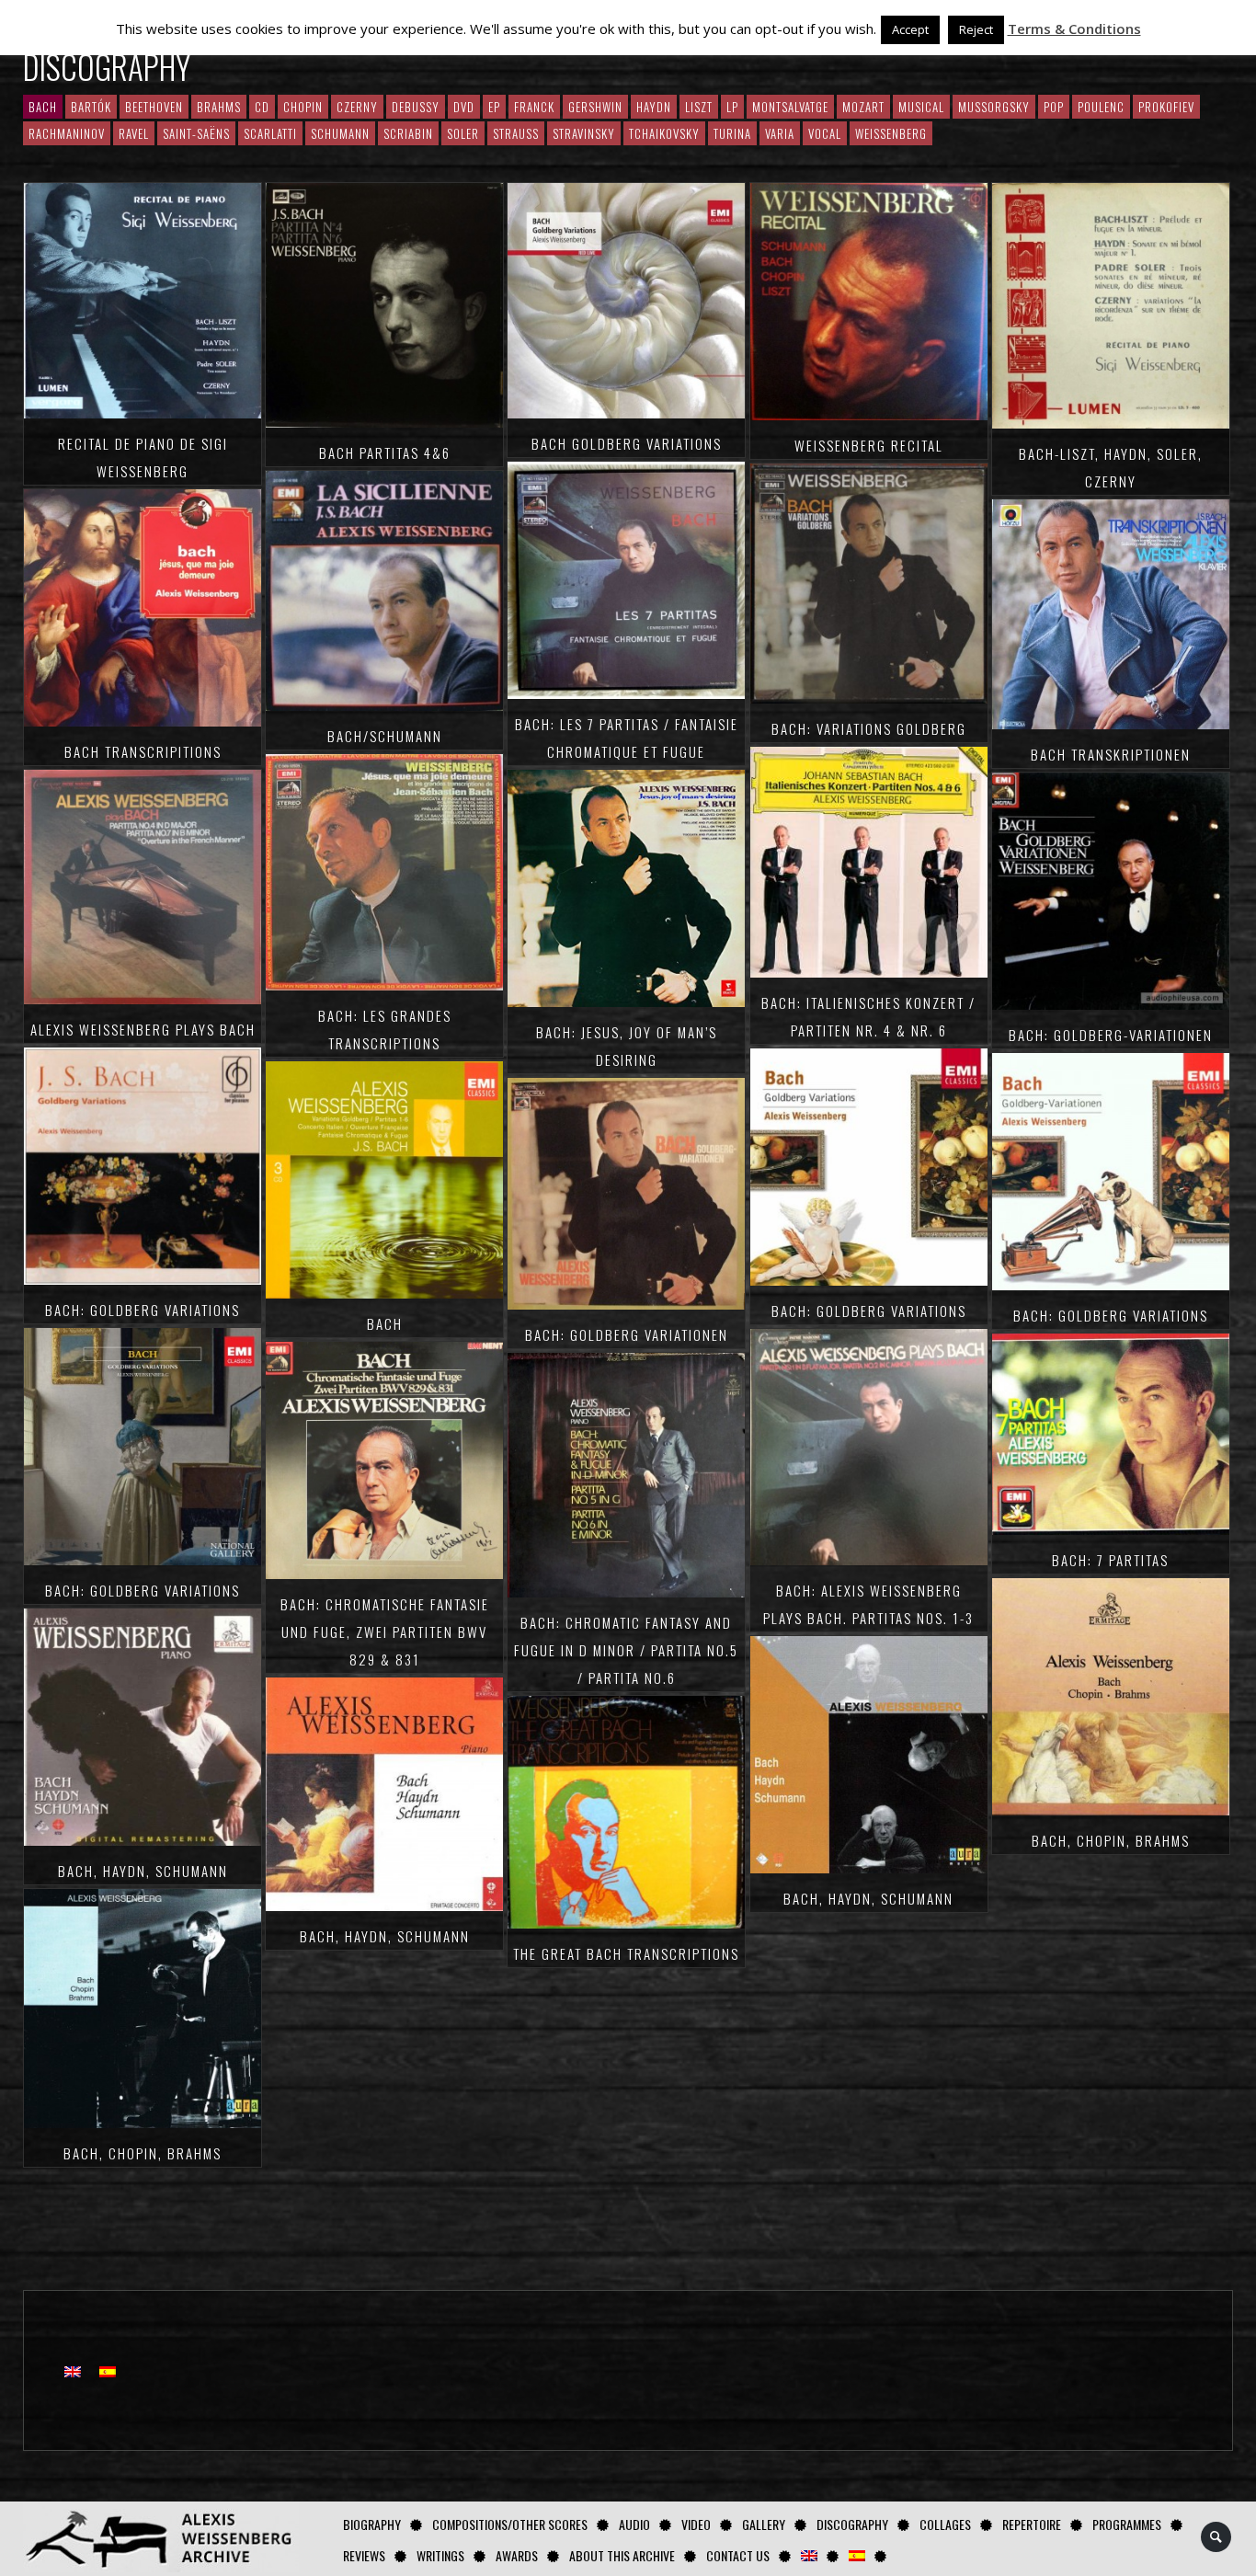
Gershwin (595, 107)
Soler (463, 133)
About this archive (622, 2555)
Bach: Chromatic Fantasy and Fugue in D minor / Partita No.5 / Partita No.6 (626, 1650)
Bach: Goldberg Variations (143, 1310)
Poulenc (1101, 107)
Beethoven (154, 107)
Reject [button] (976, 29)
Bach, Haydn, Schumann (143, 1871)
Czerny (357, 107)
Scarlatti (270, 133)
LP (732, 107)
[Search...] (1217, 2537)
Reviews (364, 2555)
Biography (372, 2524)
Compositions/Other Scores (510, 2524)
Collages (945, 2524)
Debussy (416, 107)
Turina (732, 133)
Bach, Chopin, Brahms (143, 2153)
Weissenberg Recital (869, 445)
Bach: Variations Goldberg (869, 728)
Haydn (654, 107)
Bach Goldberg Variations (627, 443)
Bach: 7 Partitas (1110, 1560)
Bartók (91, 107)
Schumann (340, 133)
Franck (534, 107)
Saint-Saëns (196, 133)
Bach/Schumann (385, 736)
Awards (517, 2555)
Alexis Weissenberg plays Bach (143, 1029)
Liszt (699, 107)
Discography (852, 2524)
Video (696, 2524)
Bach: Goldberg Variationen (627, 1334)
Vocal (825, 133)
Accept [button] (910, 29)
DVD (464, 107)
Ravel (134, 133)
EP (494, 107)
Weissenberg (891, 133)
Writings (440, 2555)
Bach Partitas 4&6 (385, 452)
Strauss (516, 133)
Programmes (1127, 2524)
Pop (1054, 107)
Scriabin (408, 133)
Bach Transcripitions (143, 751)
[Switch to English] (73, 2370)
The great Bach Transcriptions (626, 1953)
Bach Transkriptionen (1111, 754)
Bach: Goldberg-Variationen (1111, 1035)
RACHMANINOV (67, 133)
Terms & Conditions (1074, 29)
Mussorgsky (994, 107)
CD (262, 107)
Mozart (863, 107)
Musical (921, 107)
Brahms (219, 107)
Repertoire (1032, 2524)
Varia (780, 133)
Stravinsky (584, 133)
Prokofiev (1166, 107)
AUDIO (634, 2524)
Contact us (738, 2555)
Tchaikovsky (664, 133)
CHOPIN (303, 107)
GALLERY (764, 2524)
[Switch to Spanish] (857, 2555)
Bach (385, 1323)
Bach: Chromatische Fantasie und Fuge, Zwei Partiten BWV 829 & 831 (385, 1631)
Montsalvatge (790, 107)
